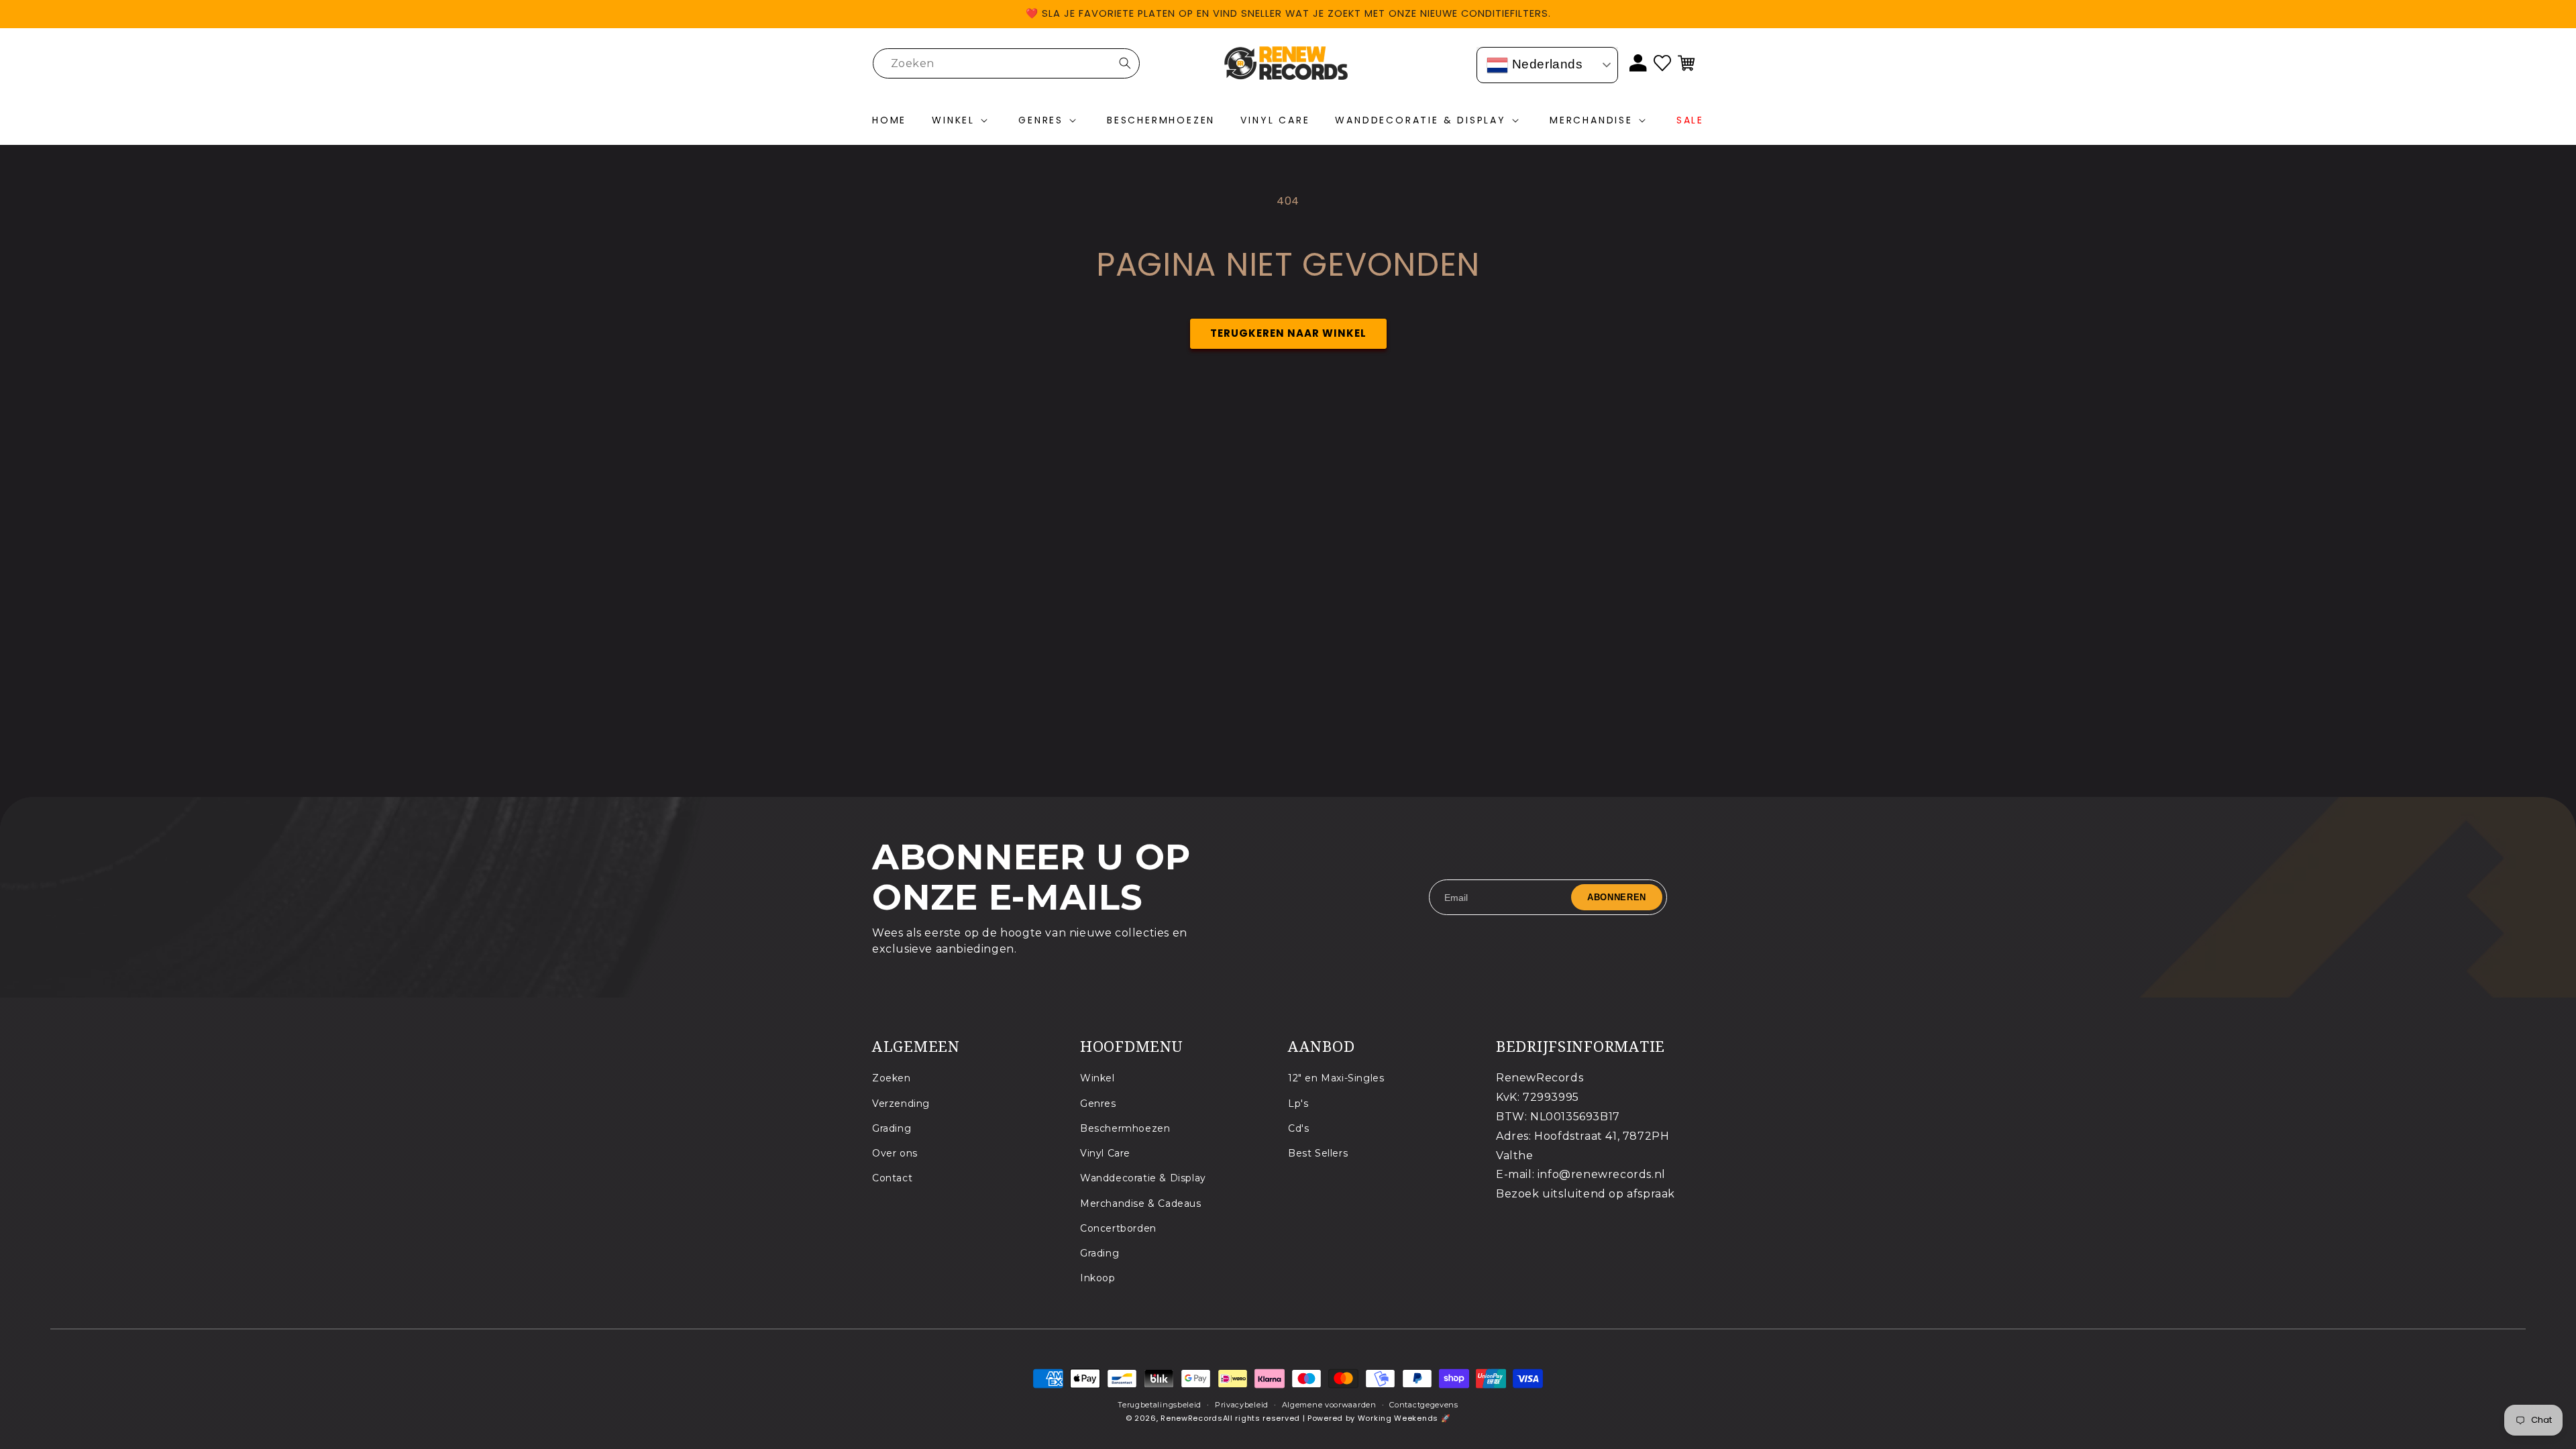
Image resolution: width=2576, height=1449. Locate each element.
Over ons (895, 1153)
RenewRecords (1191, 1418)
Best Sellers (1318, 1153)
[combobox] (1006, 63)
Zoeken (892, 1078)
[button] (962, 121)
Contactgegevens (1424, 1405)
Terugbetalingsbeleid (1160, 1405)
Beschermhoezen (1125, 1128)
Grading (892, 1128)
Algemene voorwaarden (1329, 1405)
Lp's (1298, 1104)
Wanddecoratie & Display (1143, 1178)
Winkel (1097, 1078)
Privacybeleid (1242, 1405)
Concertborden (1118, 1228)
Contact (892, 1178)
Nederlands (1546, 64)
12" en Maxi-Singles (1336, 1078)
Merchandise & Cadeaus (1141, 1203)
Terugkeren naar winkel (1288, 333)
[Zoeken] (1125, 63)
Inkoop (1098, 1278)
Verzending (901, 1104)
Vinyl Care (1105, 1153)
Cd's (1298, 1128)
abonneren (1617, 897)
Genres (1098, 1104)
